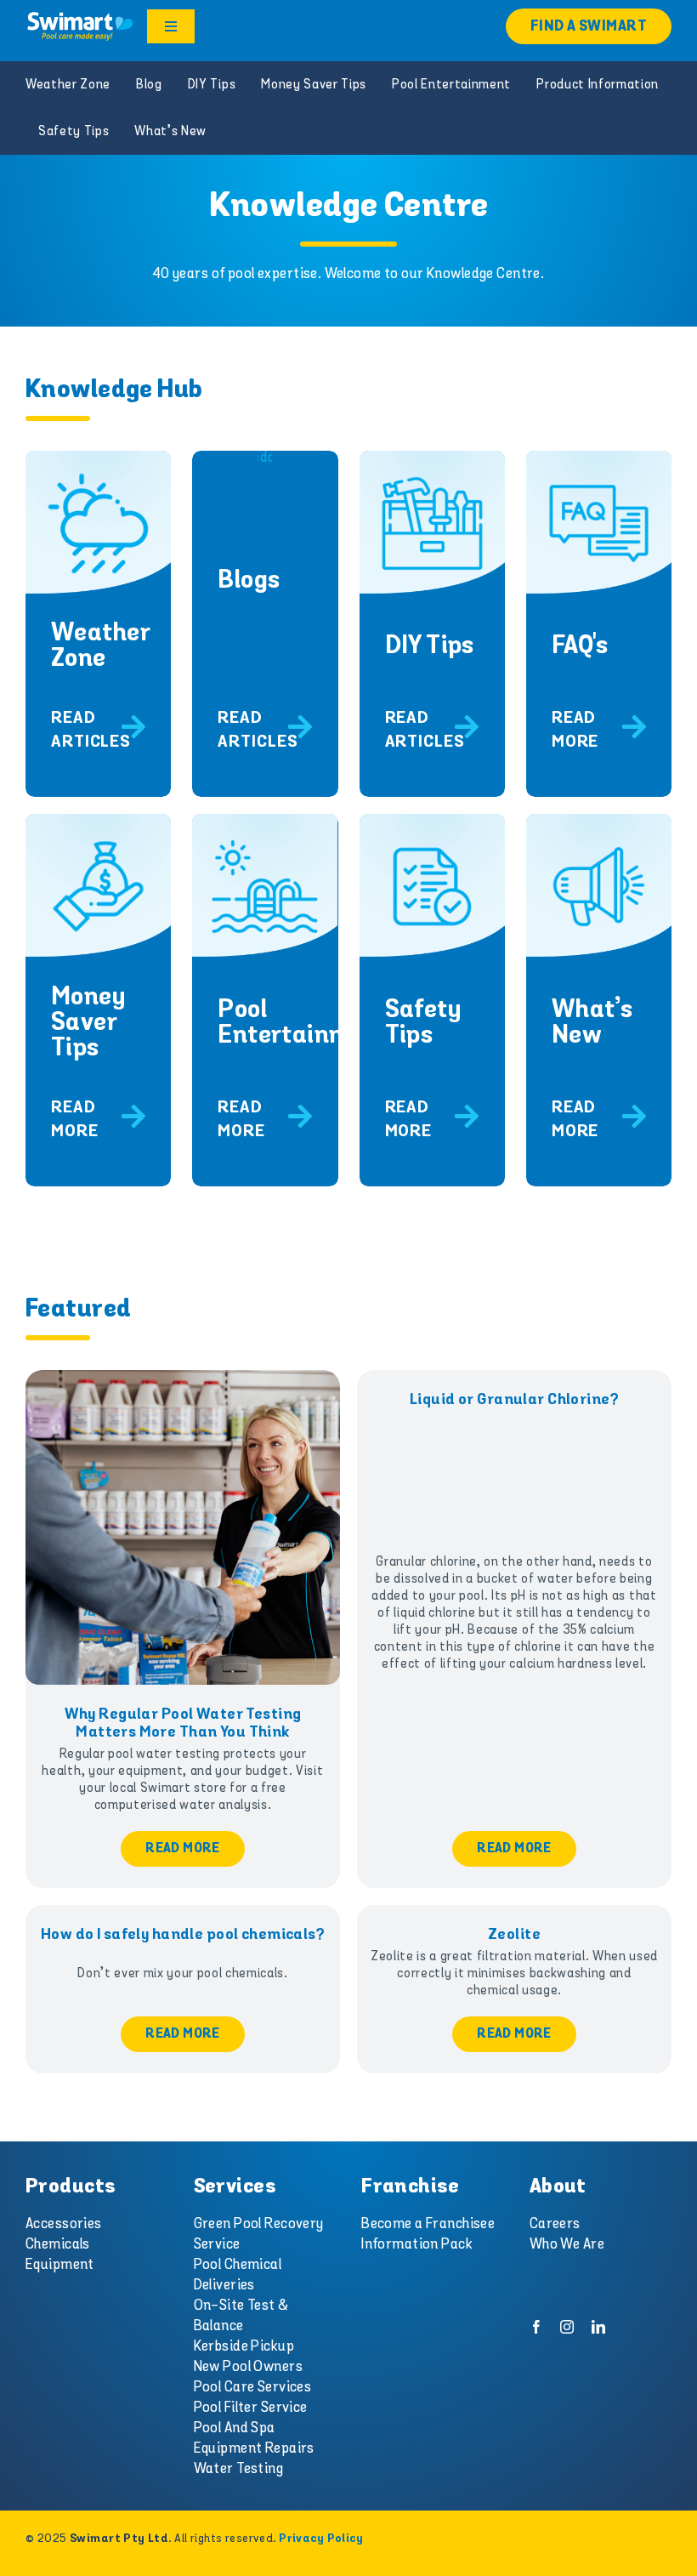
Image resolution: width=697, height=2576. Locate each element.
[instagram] (567, 2327)
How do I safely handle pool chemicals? (183, 1935)
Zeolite (514, 1935)
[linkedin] (598, 2327)
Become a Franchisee (428, 2224)
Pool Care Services (253, 2387)
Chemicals (58, 2244)
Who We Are (567, 2244)
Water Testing (239, 2469)
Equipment (60, 2265)
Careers (555, 2224)
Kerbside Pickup (244, 2346)
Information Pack (417, 2244)
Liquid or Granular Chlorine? (514, 1400)
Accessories (64, 2224)
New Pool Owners (248, 2367)
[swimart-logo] (80, 17)
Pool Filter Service (251, 2408)
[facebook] (536, 2327)
